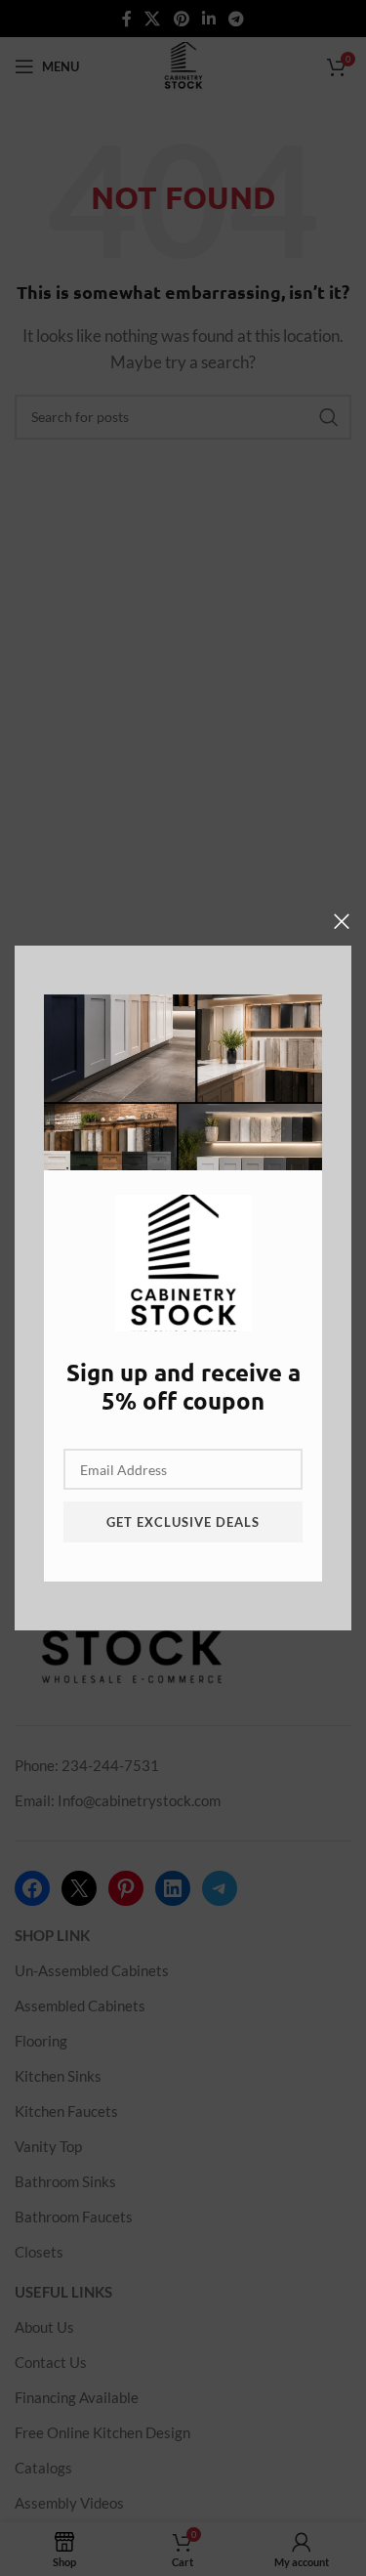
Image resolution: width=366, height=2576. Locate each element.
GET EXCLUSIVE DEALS (183, 1522)
